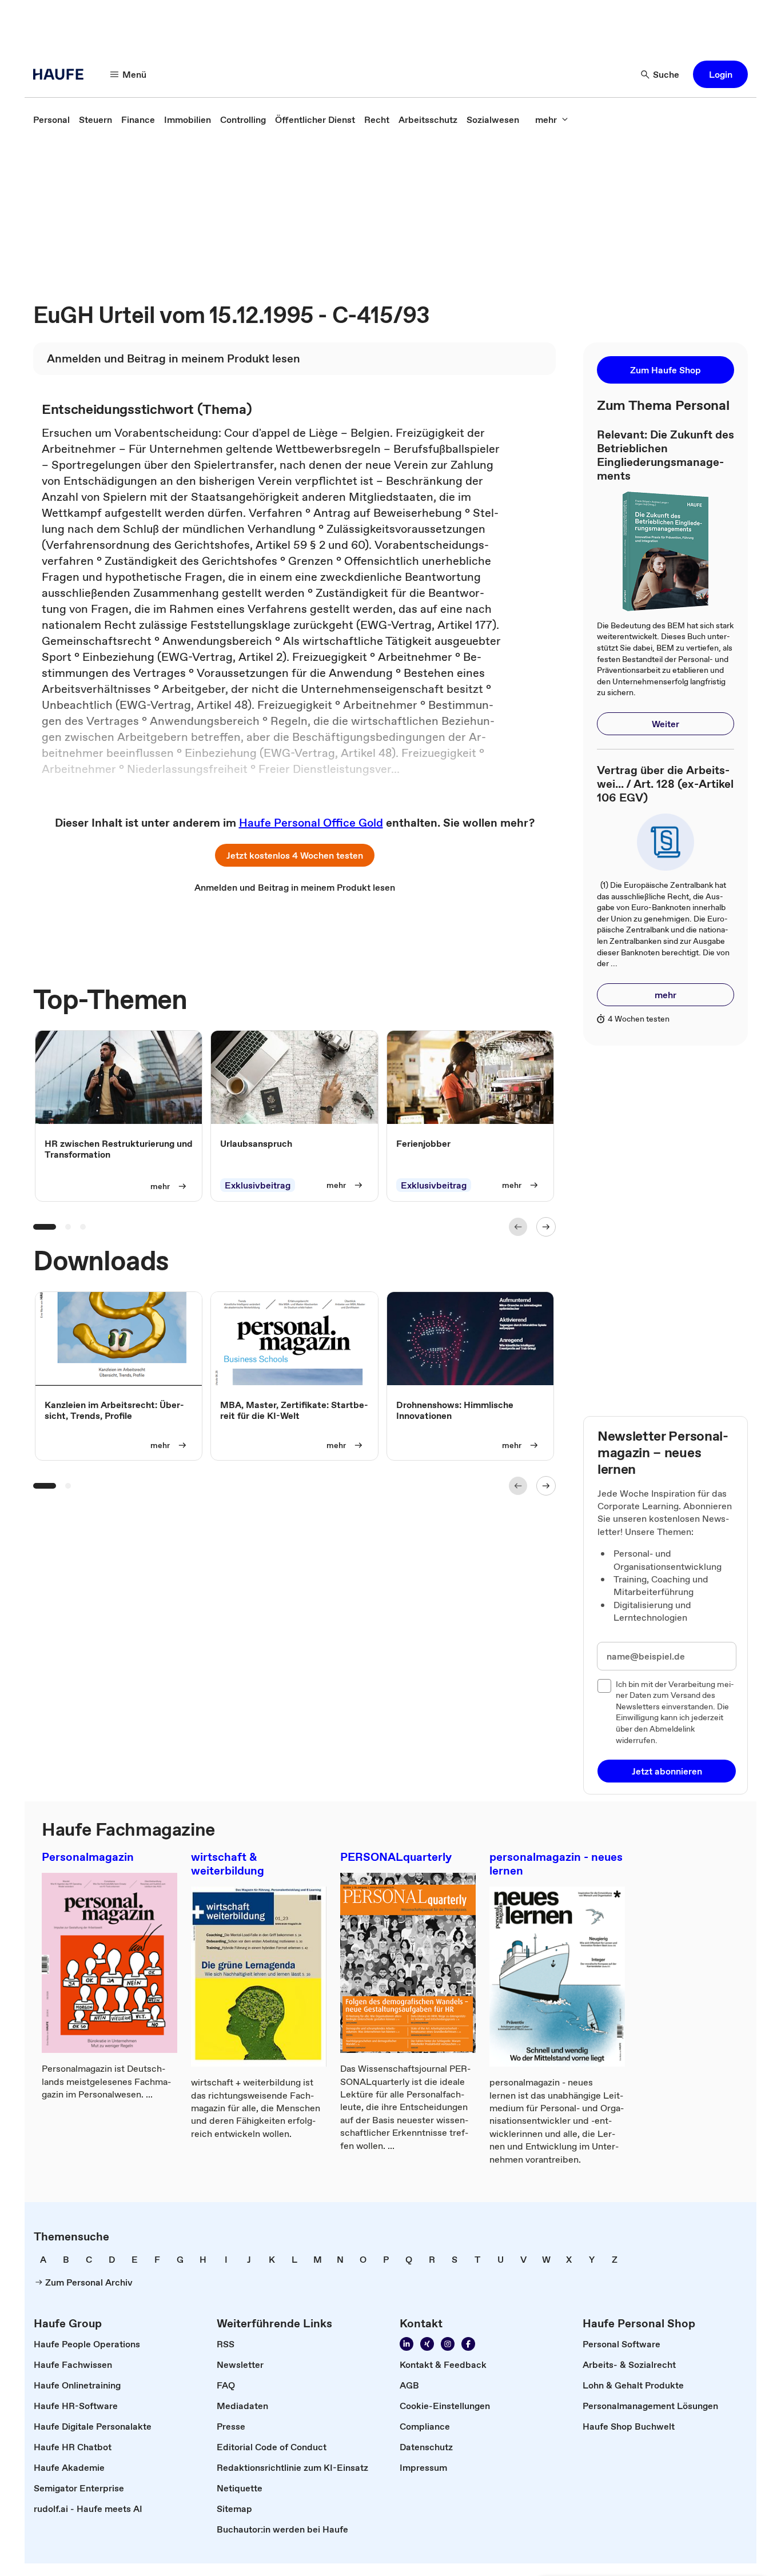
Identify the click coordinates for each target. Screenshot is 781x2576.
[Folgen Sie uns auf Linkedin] (407, 2344)
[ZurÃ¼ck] (518, 1227)
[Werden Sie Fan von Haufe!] (468, 2344)
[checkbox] (604, 1686)
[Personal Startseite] (62, 74)
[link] (51, 119)
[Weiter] (546, 1227)
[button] (720, 74)
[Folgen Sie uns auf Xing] (427, 2344)
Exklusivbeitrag (258, 1185)
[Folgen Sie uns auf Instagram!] (448, 2344)
